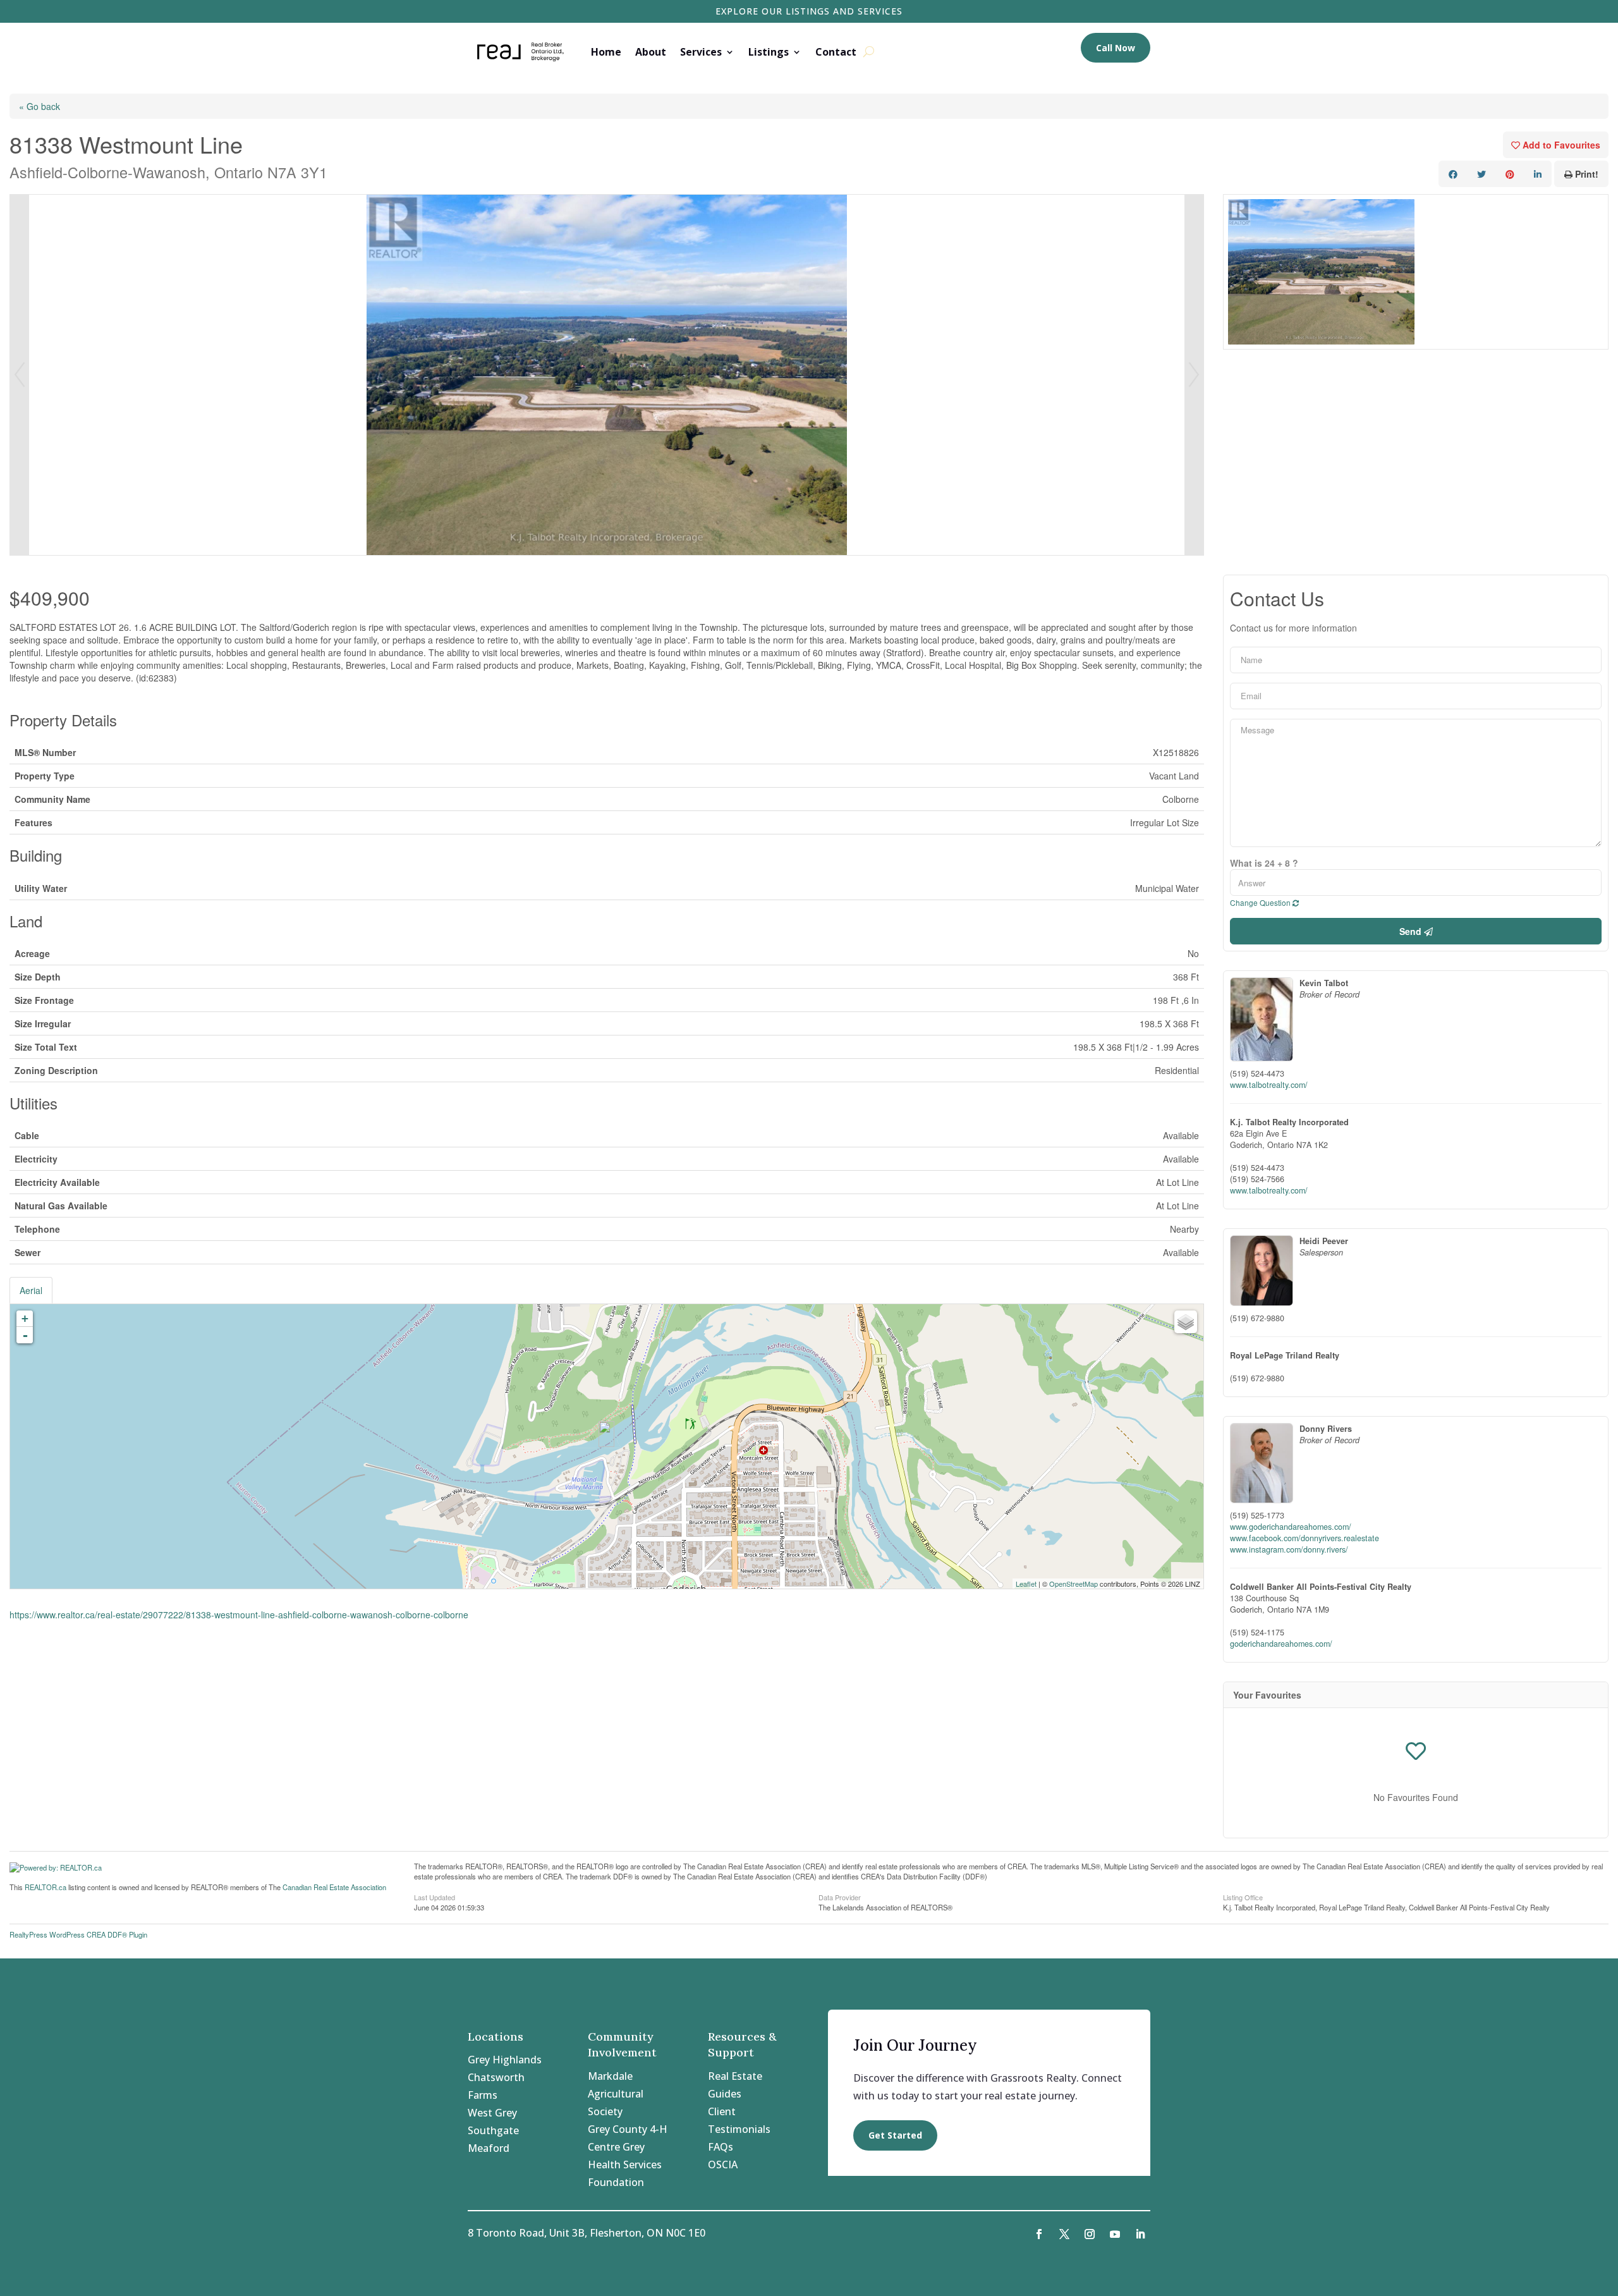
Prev (20, 375)
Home (606, 52)
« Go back (40, 106)
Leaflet (1026, 1584)
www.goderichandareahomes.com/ (1291, 1527)
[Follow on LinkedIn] (1140, 2234)
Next (1194, 375)
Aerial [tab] (31, 1290)
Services (701, 52)
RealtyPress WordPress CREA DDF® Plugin (78, 1934)
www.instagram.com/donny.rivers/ (1289, 1549)
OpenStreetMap (1074, 1584)
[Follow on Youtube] (1115, 2234)
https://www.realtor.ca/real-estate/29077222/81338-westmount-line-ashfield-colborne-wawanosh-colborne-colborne (239, 1615)
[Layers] (1186, 1322)
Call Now (1116, 48)
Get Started (895, 2135)
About (651, 52)
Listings (769, 52)
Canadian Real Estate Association (334, 1887)
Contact (836, 52)
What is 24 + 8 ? (1264, 863)
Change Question (1261, 902)
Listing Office (1243, 1896)
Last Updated (435, 1896)
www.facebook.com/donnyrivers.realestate (1305, 1538)
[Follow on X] (1064, 2234)
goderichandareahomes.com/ (1281, 1644)
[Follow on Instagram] (1090, 2234)
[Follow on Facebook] (1039, 2234)
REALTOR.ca (46, 1887)
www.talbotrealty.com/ (1269, 1085)
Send (1412, 931)
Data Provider (840, 1896)
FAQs (721, 2147)
